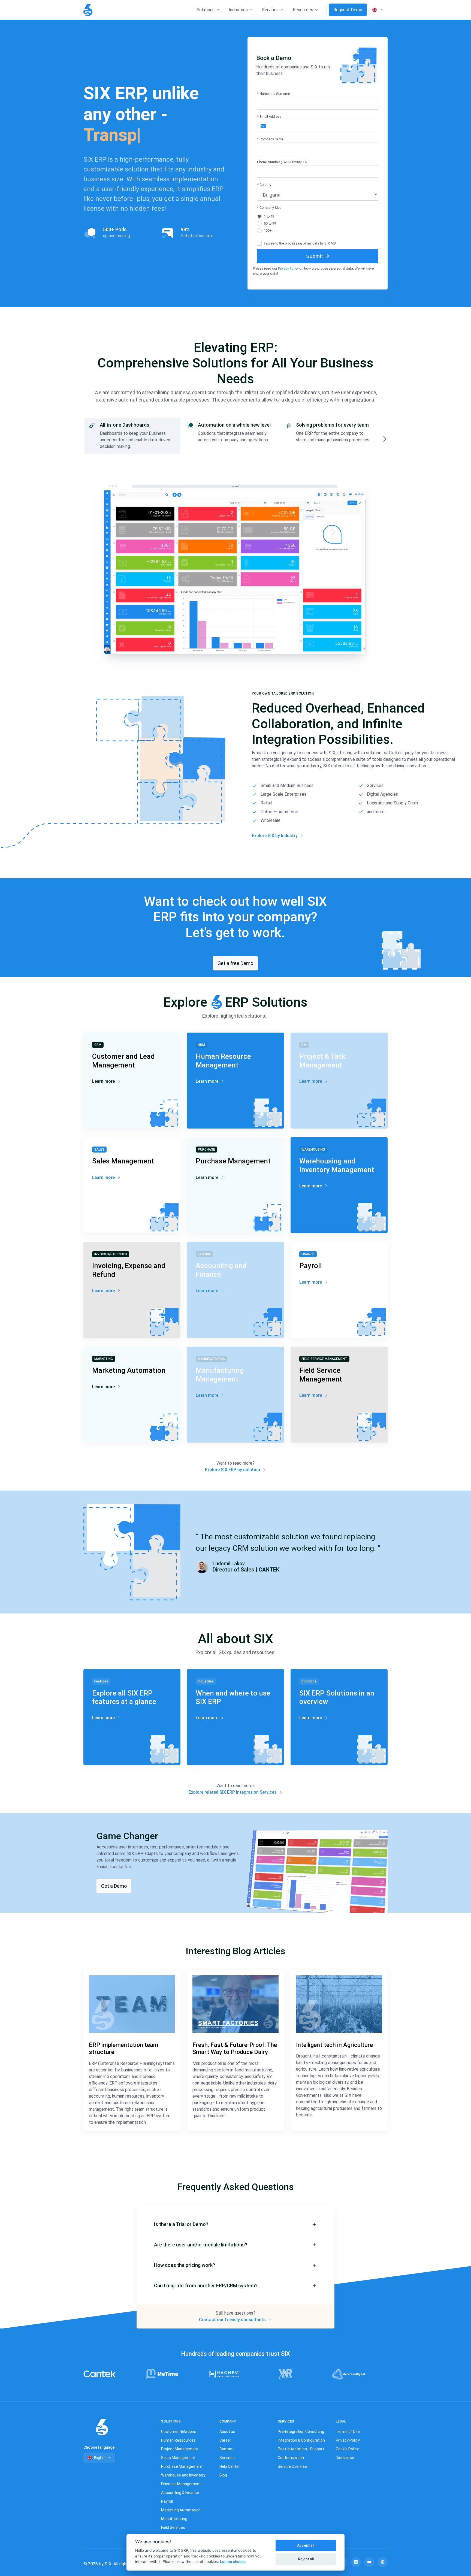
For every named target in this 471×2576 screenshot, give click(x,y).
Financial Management (181, 2484)
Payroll (167, 2501)
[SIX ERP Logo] (88, 10)
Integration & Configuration (301, 2440)
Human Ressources (178, 2440)
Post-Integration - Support (301, 2449)
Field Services (173, 2527)
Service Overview (293, 2466)
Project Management (180, 2449)
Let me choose (233, 2562)
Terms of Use (348, 2432)
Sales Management (178, 2458)
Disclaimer (345, 2458)
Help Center (230, 2466)
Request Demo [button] (348, 10)
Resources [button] (303, 10)
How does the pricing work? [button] (185, 2265)
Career (225, 2440)
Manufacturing (174, 2519)
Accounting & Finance (180, 2493)
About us (227, 2432)
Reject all (306, 2559)
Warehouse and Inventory (183, 2475)
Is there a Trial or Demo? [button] (181, 2224)
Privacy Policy (288, 269)
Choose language (99, 2447)
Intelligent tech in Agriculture (334, 2045)
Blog (223, 2475)
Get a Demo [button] (114, 1886)
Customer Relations (179, 2432)
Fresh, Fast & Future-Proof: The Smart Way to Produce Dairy (235, 2048)
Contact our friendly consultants (233, 2320)
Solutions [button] (206, 10)
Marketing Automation (181, 2510)
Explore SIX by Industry (275, 836)
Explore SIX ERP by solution (233, 1470)
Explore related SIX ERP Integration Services (233, 1792)
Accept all (306, 2545)
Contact (227, 2449)
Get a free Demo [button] (235, 963)
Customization (291, 2458)
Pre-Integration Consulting (301, 2432)
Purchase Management (182, 2466)
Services (227, 2458)
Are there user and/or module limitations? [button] (201, 2245)
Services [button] (270, 10)
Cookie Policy (347, 2449)
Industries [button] (238, 10)
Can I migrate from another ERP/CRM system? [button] (206, 2286)
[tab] (132, 436)
